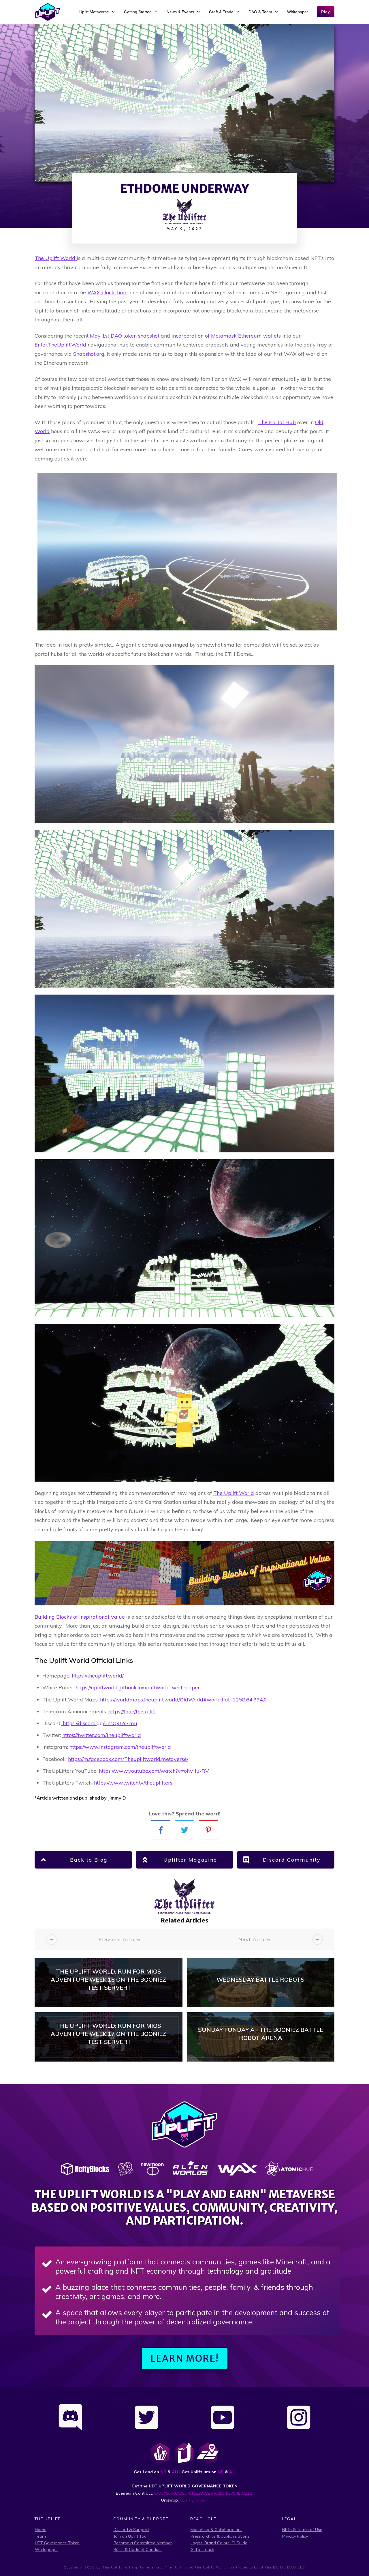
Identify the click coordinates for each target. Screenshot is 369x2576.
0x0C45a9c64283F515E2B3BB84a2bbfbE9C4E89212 (203, 2493)
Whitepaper (46, 2549)
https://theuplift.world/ (98, 1676)
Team (40, 2536)
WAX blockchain (107, 292)
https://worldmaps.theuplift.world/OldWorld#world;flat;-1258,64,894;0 (183, 1700)
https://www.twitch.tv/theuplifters (133, 1783)
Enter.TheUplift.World (60, 345)
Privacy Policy (295, 2536)
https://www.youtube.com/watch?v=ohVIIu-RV (154, 1771)
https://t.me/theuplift (132, 1711)
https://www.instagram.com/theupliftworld (120, 1747)
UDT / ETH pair (194, 2500)
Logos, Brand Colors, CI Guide (219, 2543)
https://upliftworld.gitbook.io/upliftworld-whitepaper (138, 1687)
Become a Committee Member (143, 2543)
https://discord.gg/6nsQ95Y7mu (99, 1723)
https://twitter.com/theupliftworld (102, 1735)
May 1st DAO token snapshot (125, 336)
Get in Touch (202, 2549)
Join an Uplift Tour (131, 2536)
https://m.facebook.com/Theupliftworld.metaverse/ (128, 1759)
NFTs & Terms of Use (302, 2530)
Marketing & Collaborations (216, 2530)
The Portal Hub (277, 422)
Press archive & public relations (220, 2536)
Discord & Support (131, 2530)
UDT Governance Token (57, 2543)
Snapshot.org (89, 354)
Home (41, 2530)
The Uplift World (234, 1493)
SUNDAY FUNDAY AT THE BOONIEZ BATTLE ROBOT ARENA (261, 2037)
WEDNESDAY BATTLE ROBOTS (261, 1983)
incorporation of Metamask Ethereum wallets (226, 336)
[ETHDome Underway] (184, 103)
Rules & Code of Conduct (138, 2549)
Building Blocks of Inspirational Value (80, 1617)
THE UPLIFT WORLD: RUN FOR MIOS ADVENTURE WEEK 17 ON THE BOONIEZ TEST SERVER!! (109, 2037)
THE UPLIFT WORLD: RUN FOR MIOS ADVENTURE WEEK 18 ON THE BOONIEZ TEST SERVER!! (109, 1983)
